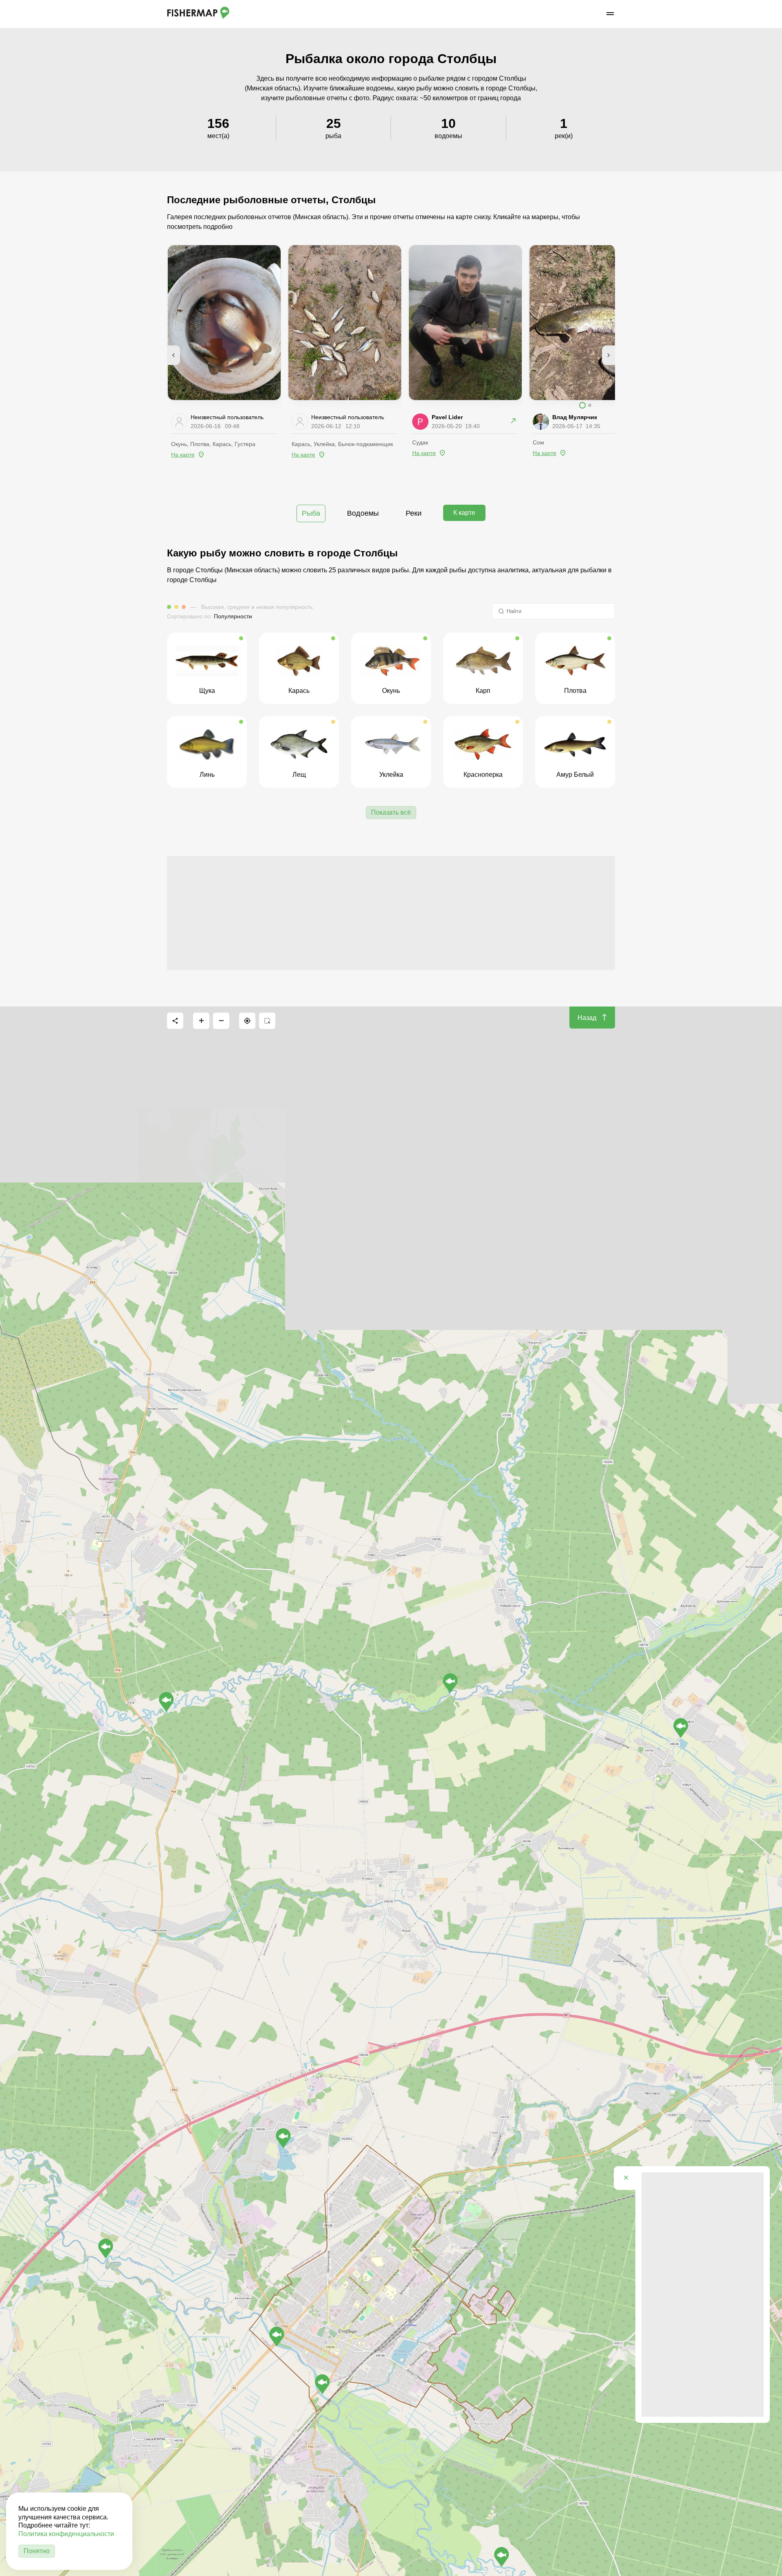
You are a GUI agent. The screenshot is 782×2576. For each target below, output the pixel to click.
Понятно (37, 2551)
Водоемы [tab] (363, 513)
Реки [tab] (414, 513)
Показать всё (391, 812)
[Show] (166, 1702)
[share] (175, 1021)
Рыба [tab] (311, 513)
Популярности (233, 616)
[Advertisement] (391, 913)
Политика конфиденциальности (66, 2534)
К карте (464, 513)
